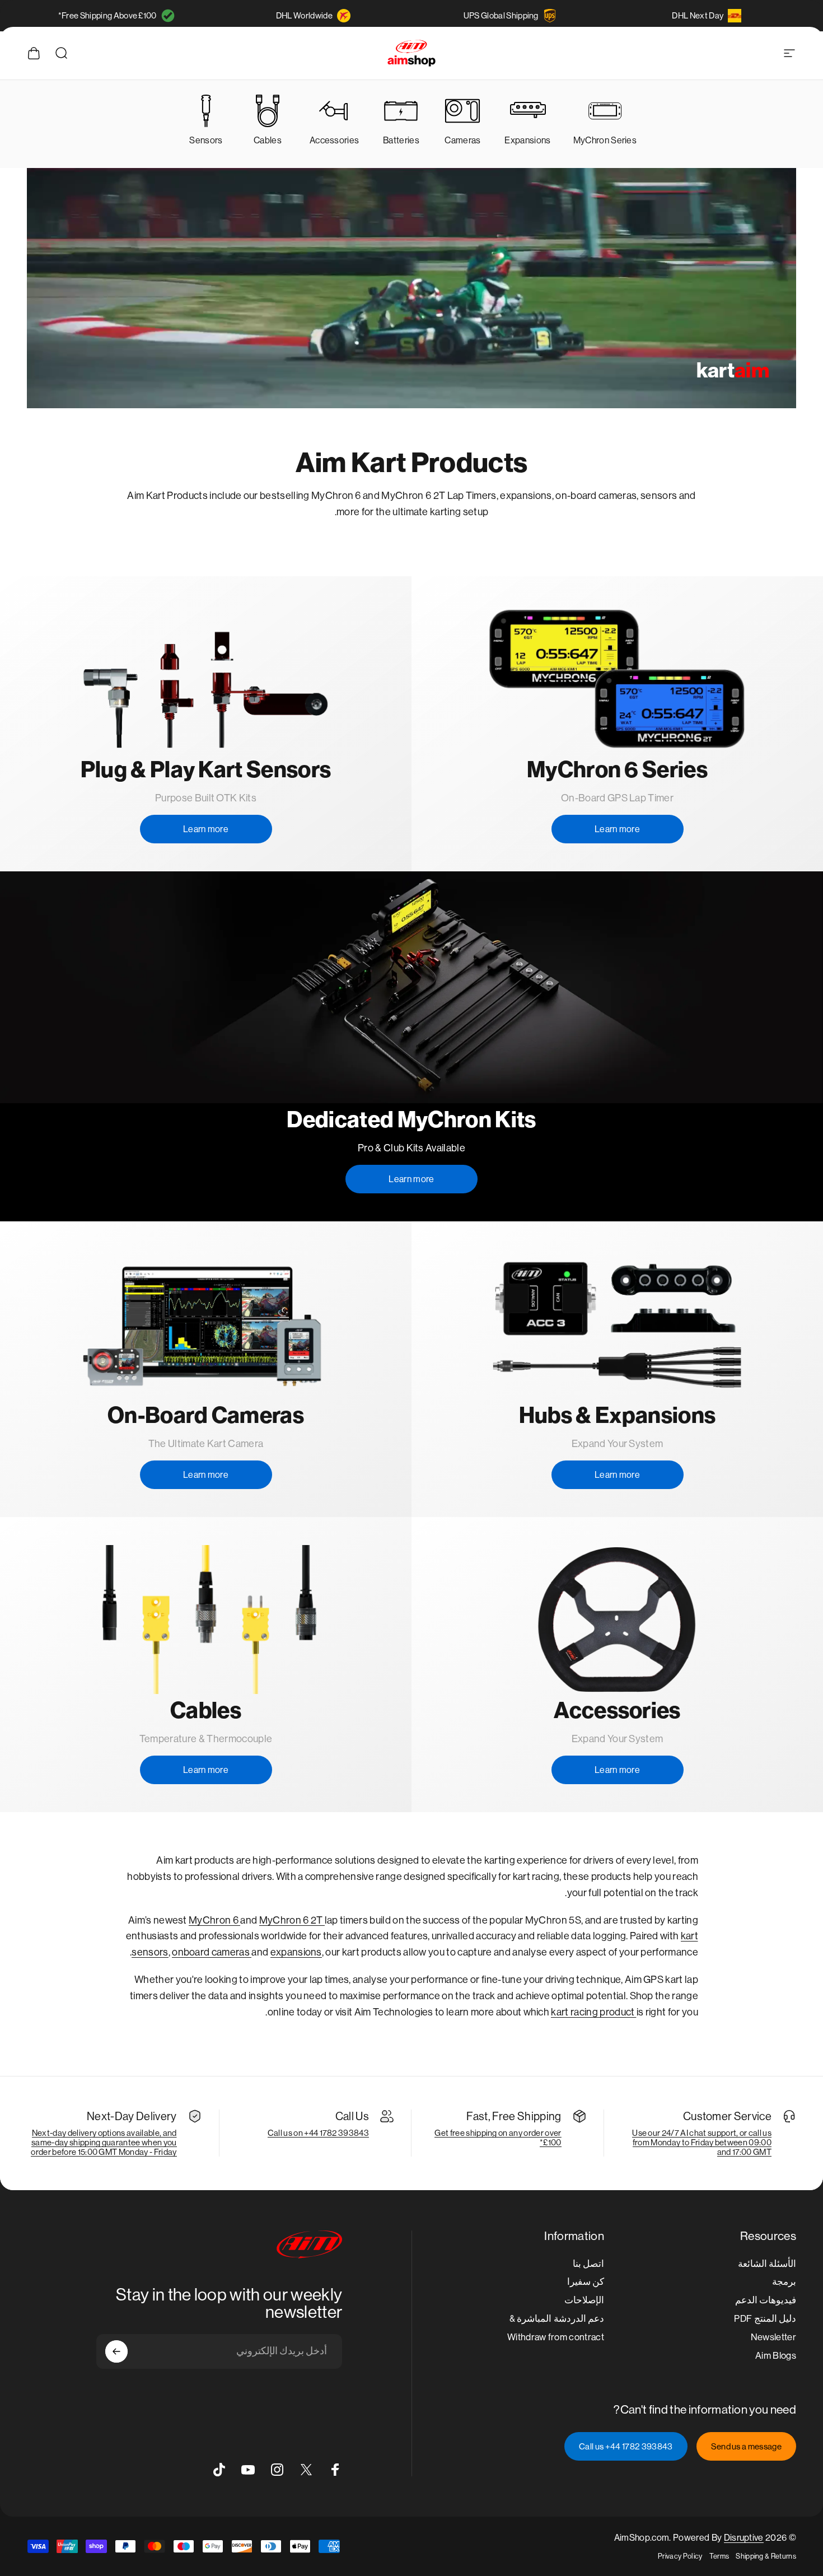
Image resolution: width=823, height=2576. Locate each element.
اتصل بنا (588, 2264)
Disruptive (744, 2538)
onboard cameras (212, 1952)
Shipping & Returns (766, 2556)
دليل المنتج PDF (765, 2319)
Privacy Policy (680, 2556)
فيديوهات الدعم (766, 2300)
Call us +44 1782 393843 (626, 2446)
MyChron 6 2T (292, 1920)
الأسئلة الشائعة (767, 2264)
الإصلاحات (584, 2300)
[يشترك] (116, 2351)
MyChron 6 (214, 1920)
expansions (296, 1952)
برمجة (784, 2282)
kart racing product (593, 2012)
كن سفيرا (586, 2282)
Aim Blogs (776, 2356)
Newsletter (773, 2337)
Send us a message (746, 2446)
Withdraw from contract (556, 2337)
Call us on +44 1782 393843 (318, 2133)
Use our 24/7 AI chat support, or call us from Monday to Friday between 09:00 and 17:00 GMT (702, 2142)
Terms (719, 2556)
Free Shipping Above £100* (107, 15)
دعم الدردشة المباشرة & (557, 2319)
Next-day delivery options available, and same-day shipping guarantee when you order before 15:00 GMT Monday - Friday (104, 2142)
